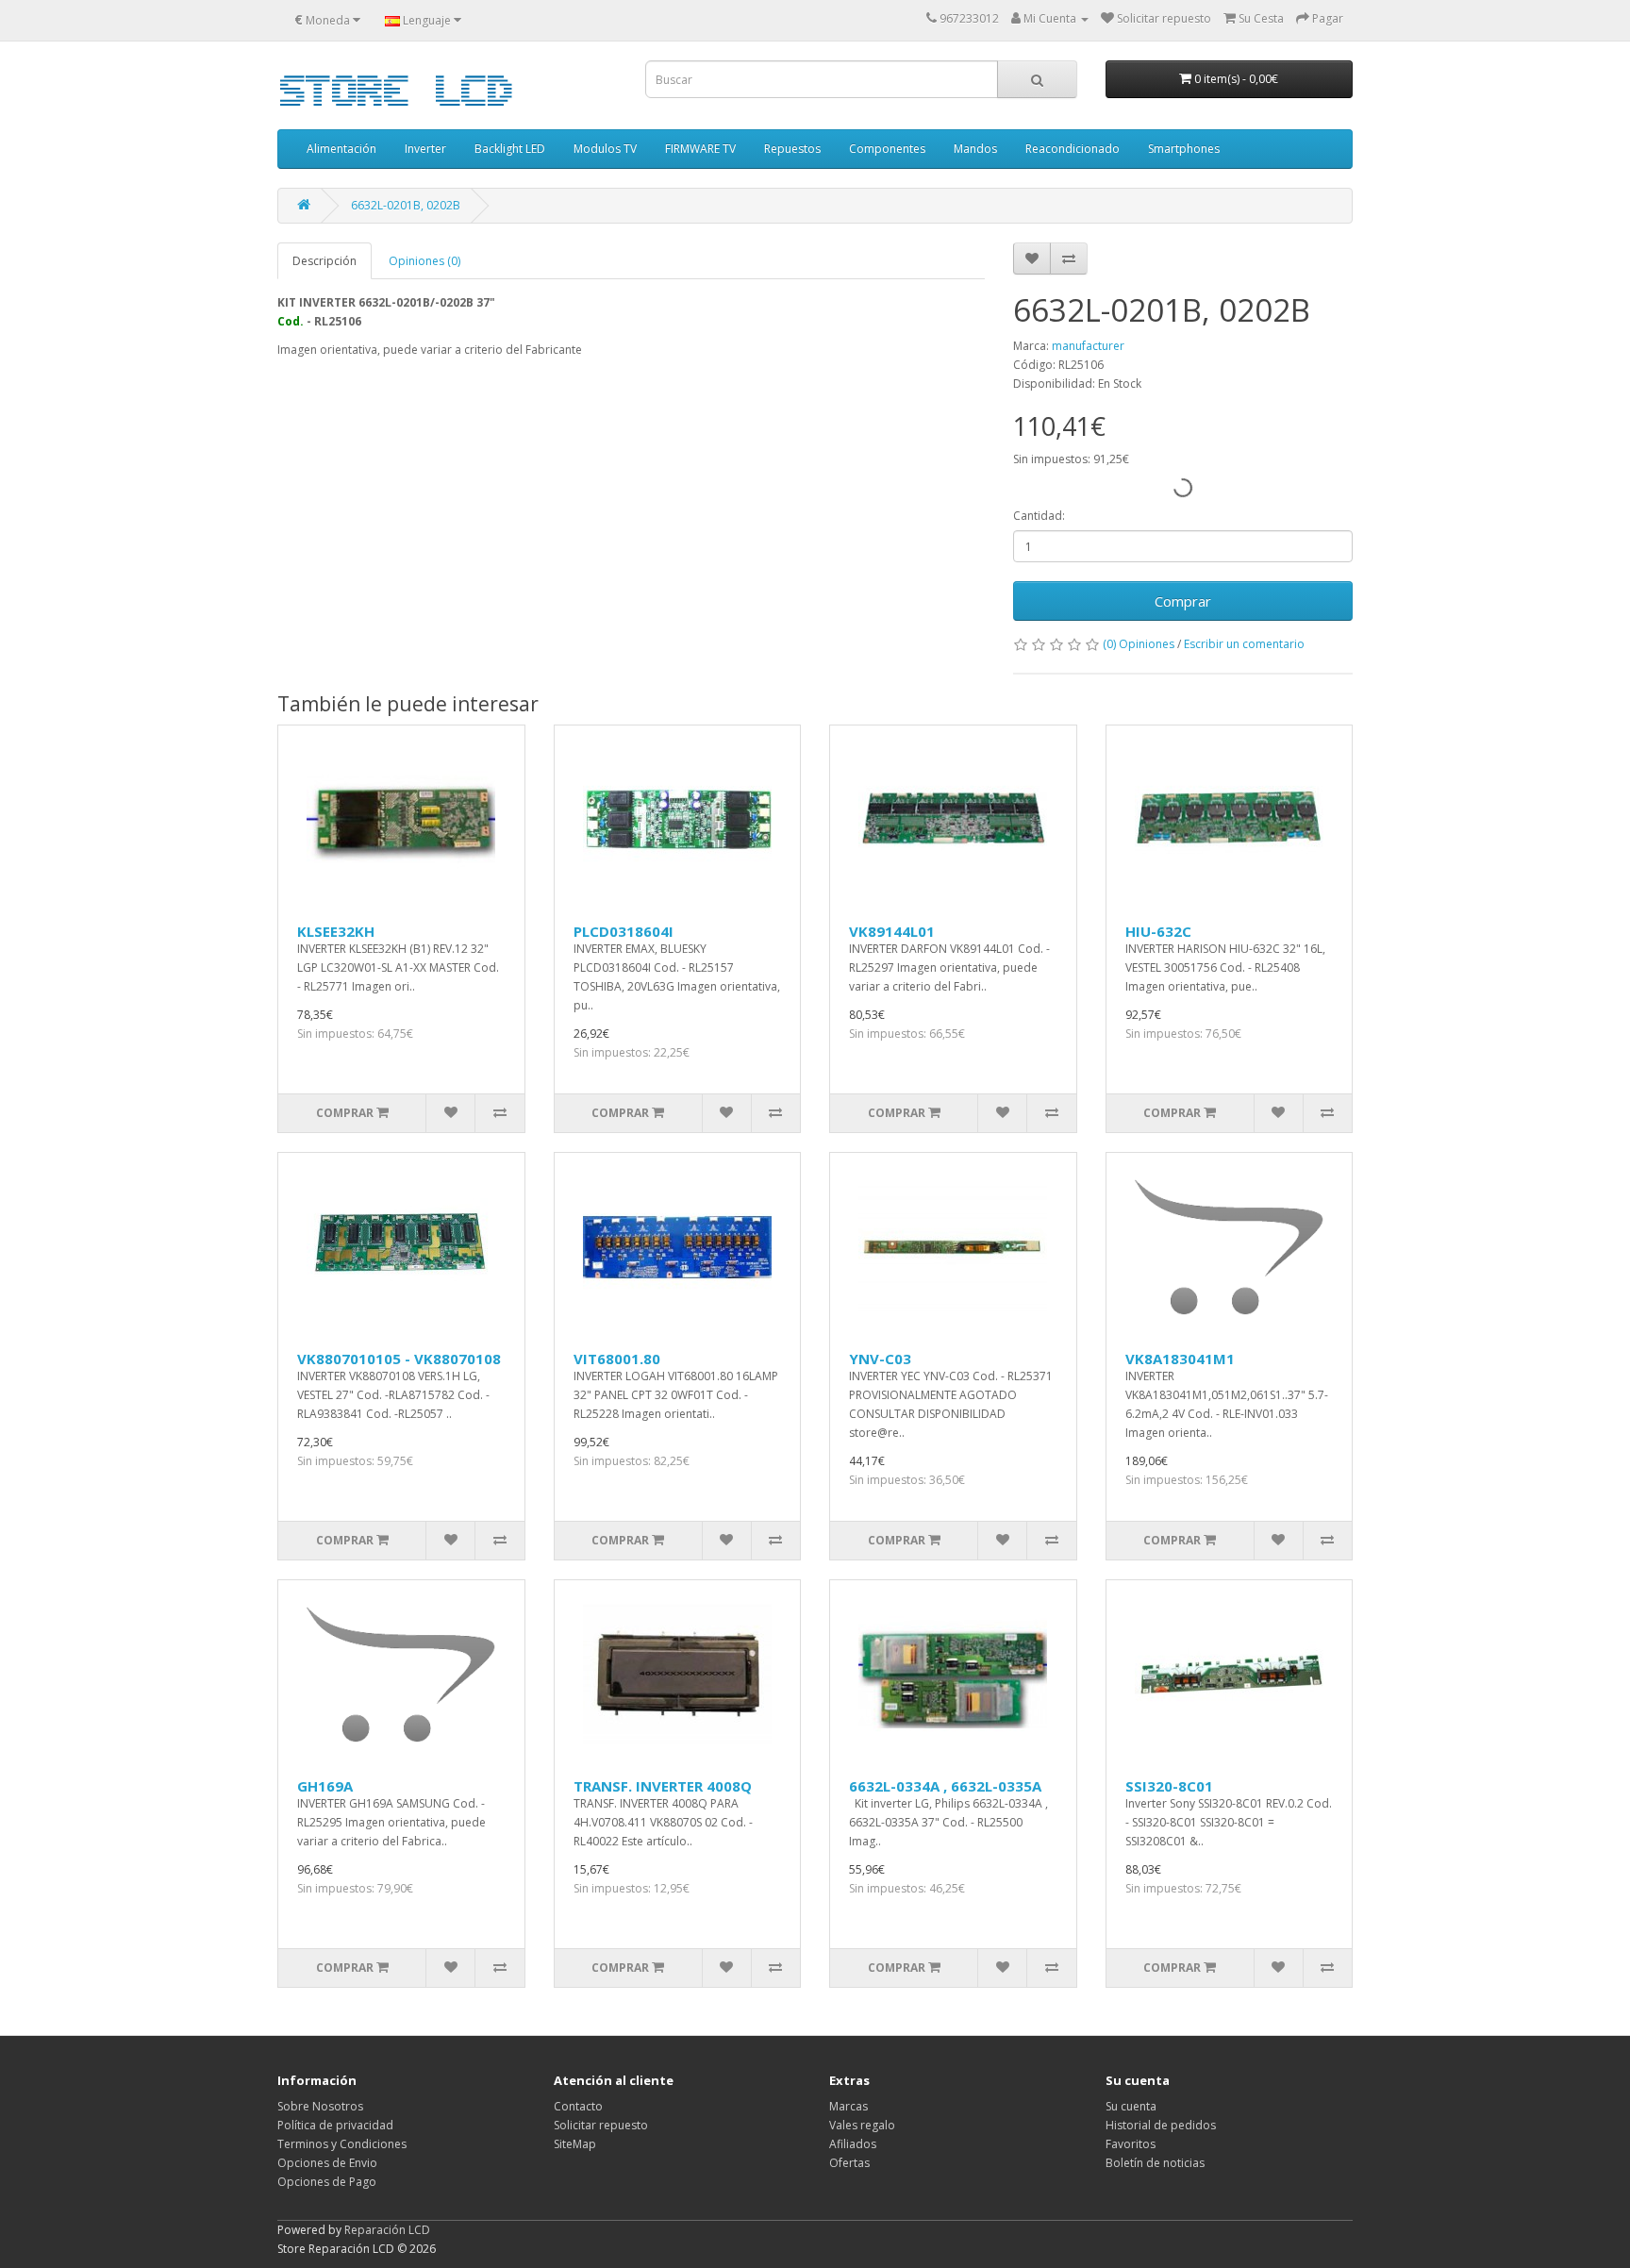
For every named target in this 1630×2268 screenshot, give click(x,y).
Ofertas (849, 2163)
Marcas (848, 2106)
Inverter (425, 149)
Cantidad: (1039, 516)
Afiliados (853, 2144)
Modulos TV (605, 149)
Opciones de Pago (327, 2182)
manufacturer (1088, 346)
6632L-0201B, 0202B (406, 205)
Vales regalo (862, 2125)
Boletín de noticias (1155, 2163)
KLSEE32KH (336, 931)
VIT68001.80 (617, 1359)
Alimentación (341, 149)
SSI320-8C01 (1169, 1786)
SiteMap (575, 2144)
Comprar (1183, 601)
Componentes (887, 149)
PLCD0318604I (624, 931)
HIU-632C (1158, 931)
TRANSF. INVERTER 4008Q (663, 1786)
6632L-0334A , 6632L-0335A (945, 1786)
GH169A (325, 1786)
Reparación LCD (387, 2230)
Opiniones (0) (424, 261)
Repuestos (792, 149)
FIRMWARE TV (700, 149)
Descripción (324, 261)
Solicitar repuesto (601, 2125)
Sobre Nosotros (320, 2106)
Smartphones (1184, 149)
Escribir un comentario (1244, 644)
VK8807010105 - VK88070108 (399, 1359)
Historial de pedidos (1161, 2125)
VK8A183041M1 (1180, 1359)
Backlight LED (510, 149)
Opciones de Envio (327, 2163)
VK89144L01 (892, 931)
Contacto (578, 2106)
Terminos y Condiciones (342, 2144)
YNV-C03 (880, 1359)
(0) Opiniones (1139, 644)
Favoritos (1131, 2144)
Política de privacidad (335, 2125)
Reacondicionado (1073, 149)
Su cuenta (1131, 2106)
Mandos (975, 149)
